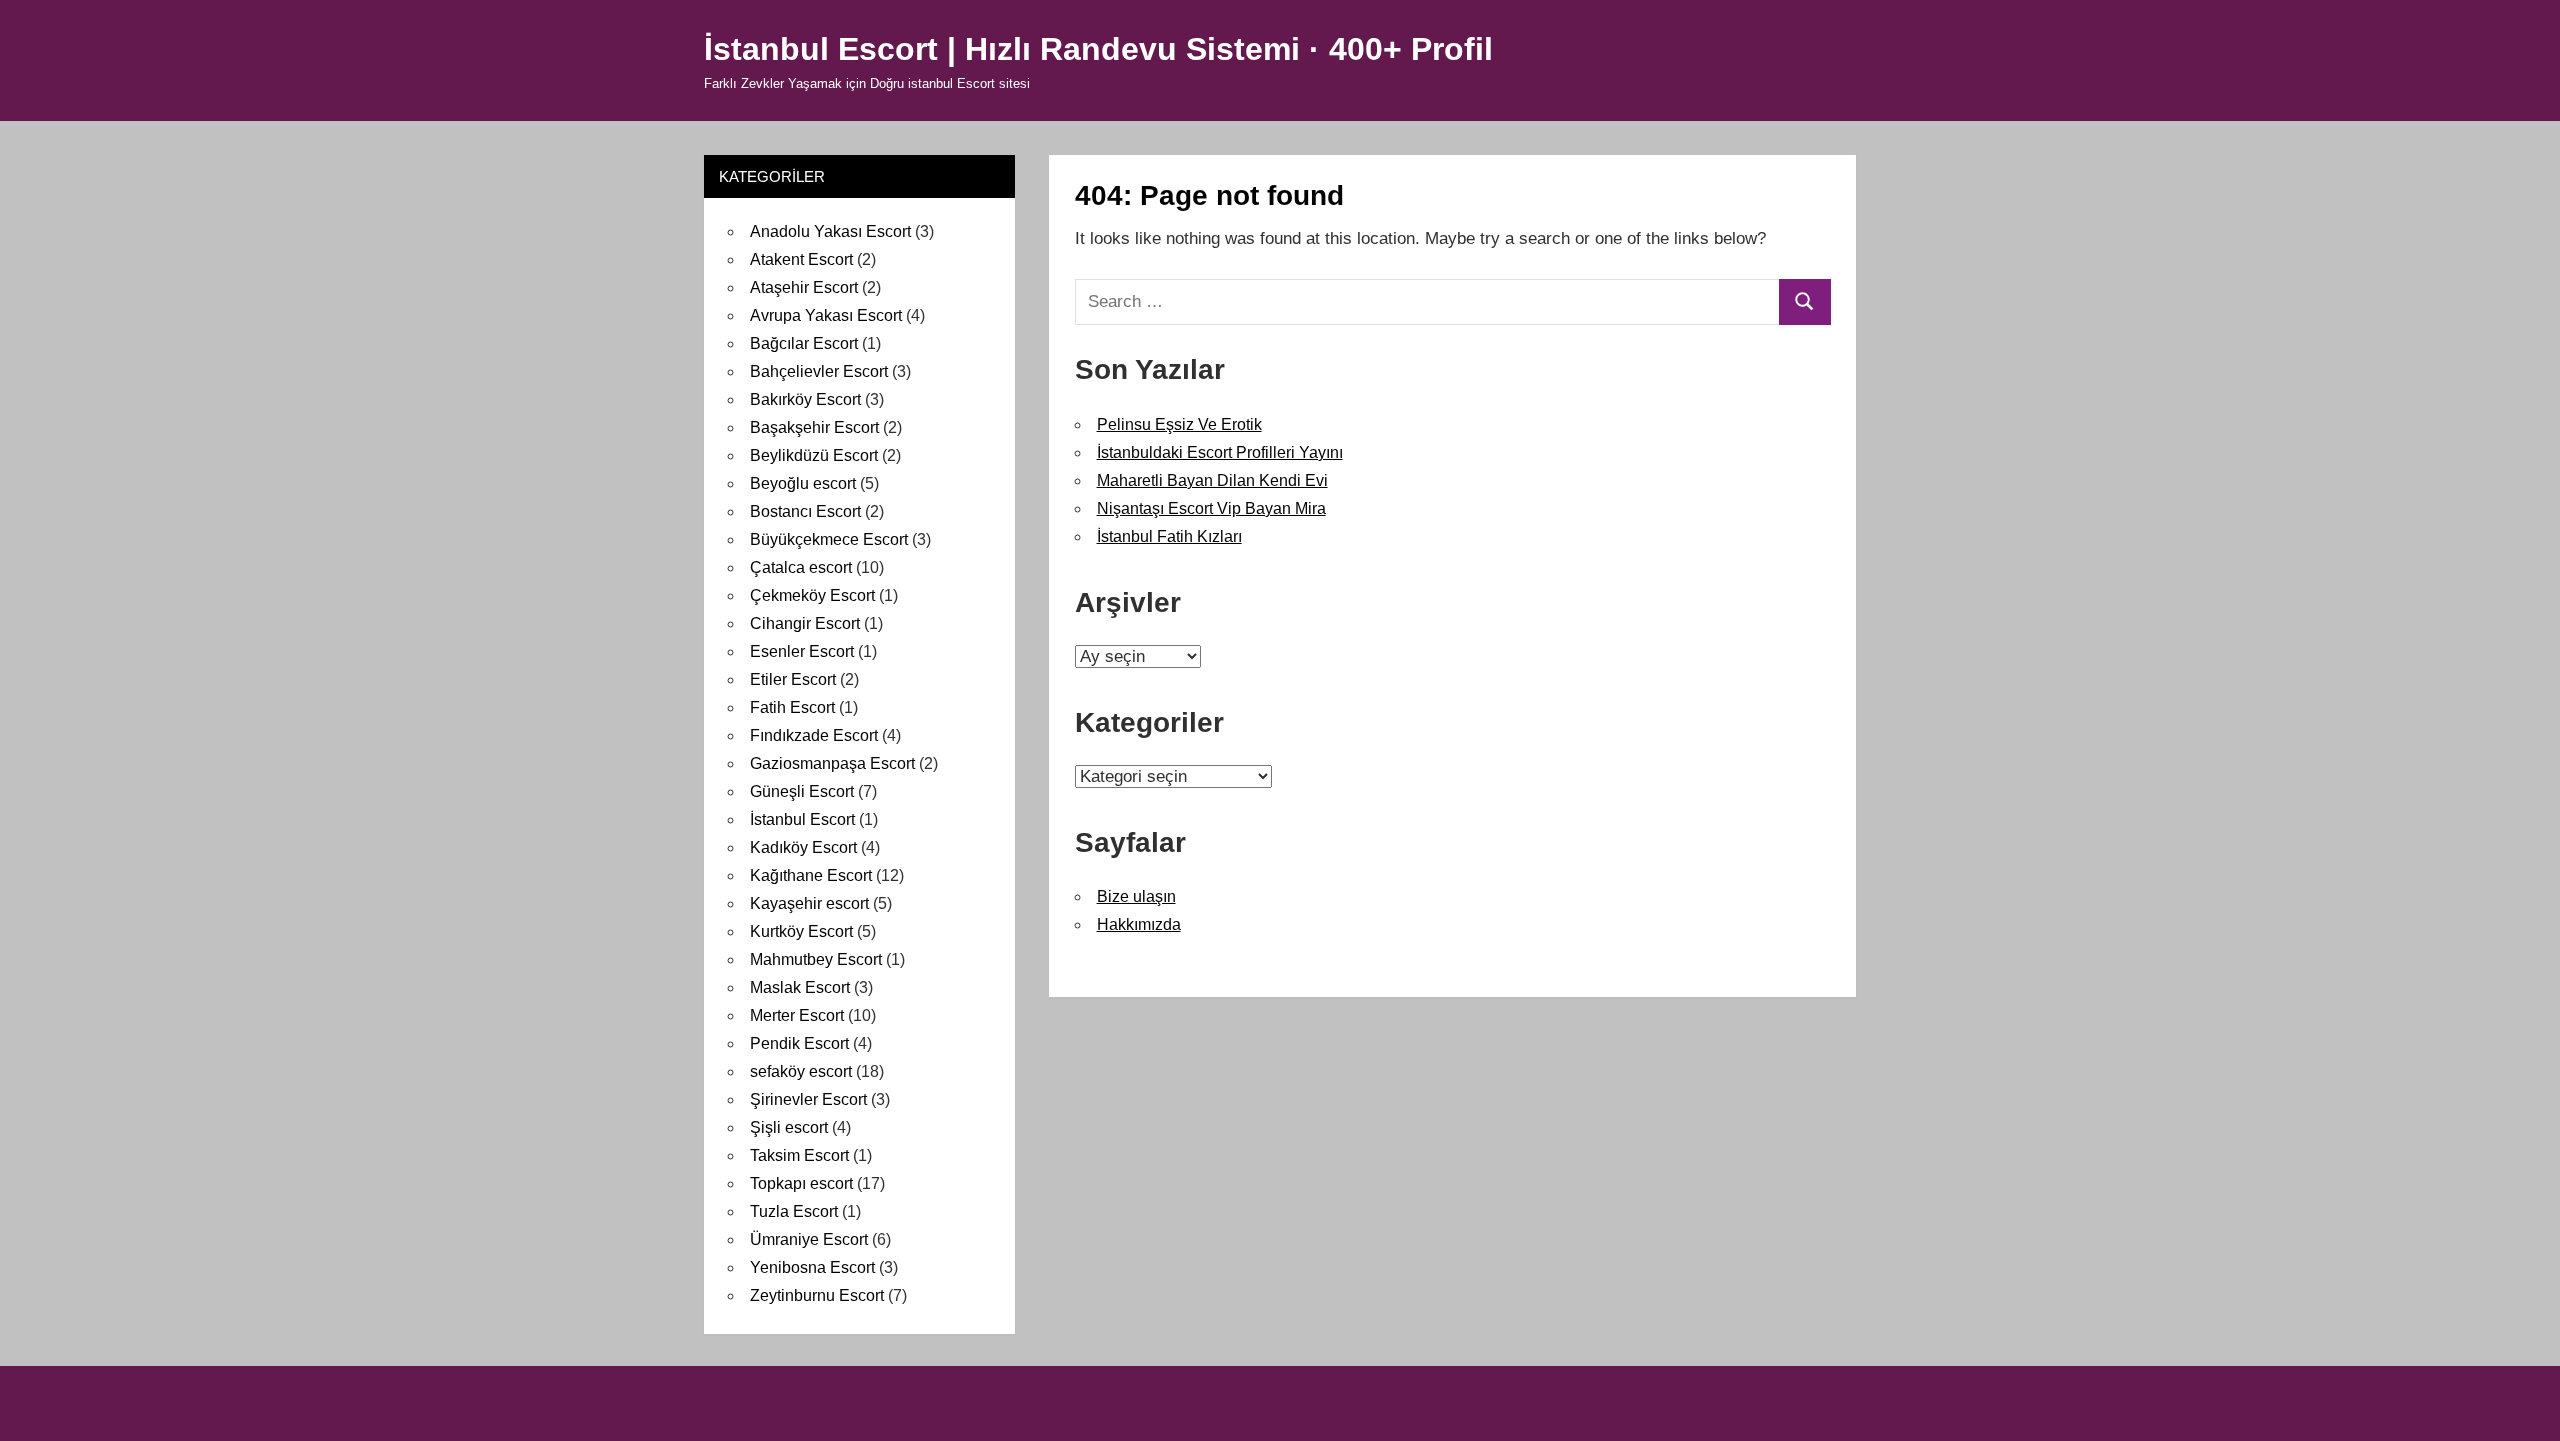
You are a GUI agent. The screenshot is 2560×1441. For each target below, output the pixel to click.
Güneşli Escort (802, 791)
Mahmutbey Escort (816, 959)
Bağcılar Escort (804, 343)
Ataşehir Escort (804, 287)
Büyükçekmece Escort (829, 539)
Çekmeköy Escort (812, 595)
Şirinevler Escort (808, 1099)
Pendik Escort (799, 1043)
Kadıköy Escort (803, 847)
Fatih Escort (792, 707)
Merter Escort (797, 1015)
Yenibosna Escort (812, 1267)
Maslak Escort (800, 987)
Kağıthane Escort (811, 875)
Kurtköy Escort (801, 931)
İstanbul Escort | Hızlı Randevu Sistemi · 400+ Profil (1098, 49)
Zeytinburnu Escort (817, 1295)
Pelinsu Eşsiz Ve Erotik (1179, 424)
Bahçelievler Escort (819, 371)
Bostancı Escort (805, 511)
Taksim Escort (799, 1155)
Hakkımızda (1139, 924)
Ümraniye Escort (809, 1239)
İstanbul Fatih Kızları (1169, 536)
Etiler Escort (793, 679)
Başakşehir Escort (814, 427)
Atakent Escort (801, 259)
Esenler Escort (802, 651)
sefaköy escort (801, 1071)
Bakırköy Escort (805, 399)
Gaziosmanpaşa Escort (832, 763)
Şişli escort (789, 1127)
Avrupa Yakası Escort (826, 315)
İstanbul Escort (802, 819)
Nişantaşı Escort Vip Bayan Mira (1211, 508)
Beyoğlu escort (803, 483)
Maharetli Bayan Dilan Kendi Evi (1212, 480)
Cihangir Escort (805, 623)
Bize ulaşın (1136, 896)
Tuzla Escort (794, 1211)
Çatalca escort (801, 567)
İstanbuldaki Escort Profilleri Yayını (1220, 452)
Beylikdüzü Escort (814, 455)
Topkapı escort (801, 1183)
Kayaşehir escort (809, 903)
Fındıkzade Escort (814, 735)
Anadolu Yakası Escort (830, 231)
